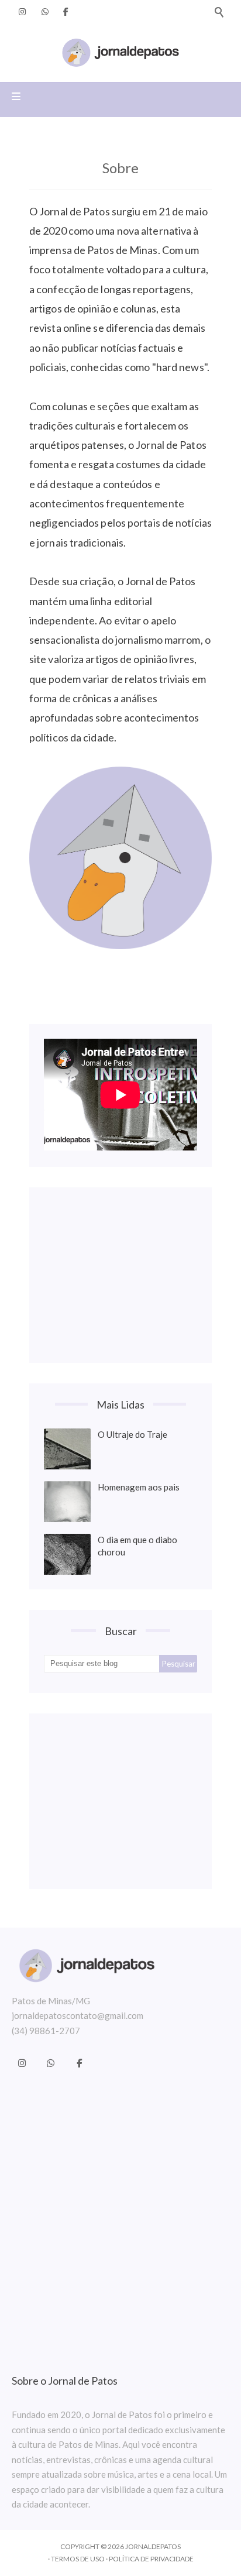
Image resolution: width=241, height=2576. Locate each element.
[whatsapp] (45, 12)
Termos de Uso (78, 2559)
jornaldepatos (153, 2546)
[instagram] (22, 12)
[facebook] (66, 12)
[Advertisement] (120, 1275)
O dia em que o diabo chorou (137, 1546)
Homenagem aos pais (139, 1487)
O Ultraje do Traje (132, 1434)
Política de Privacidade (151, 2559)
